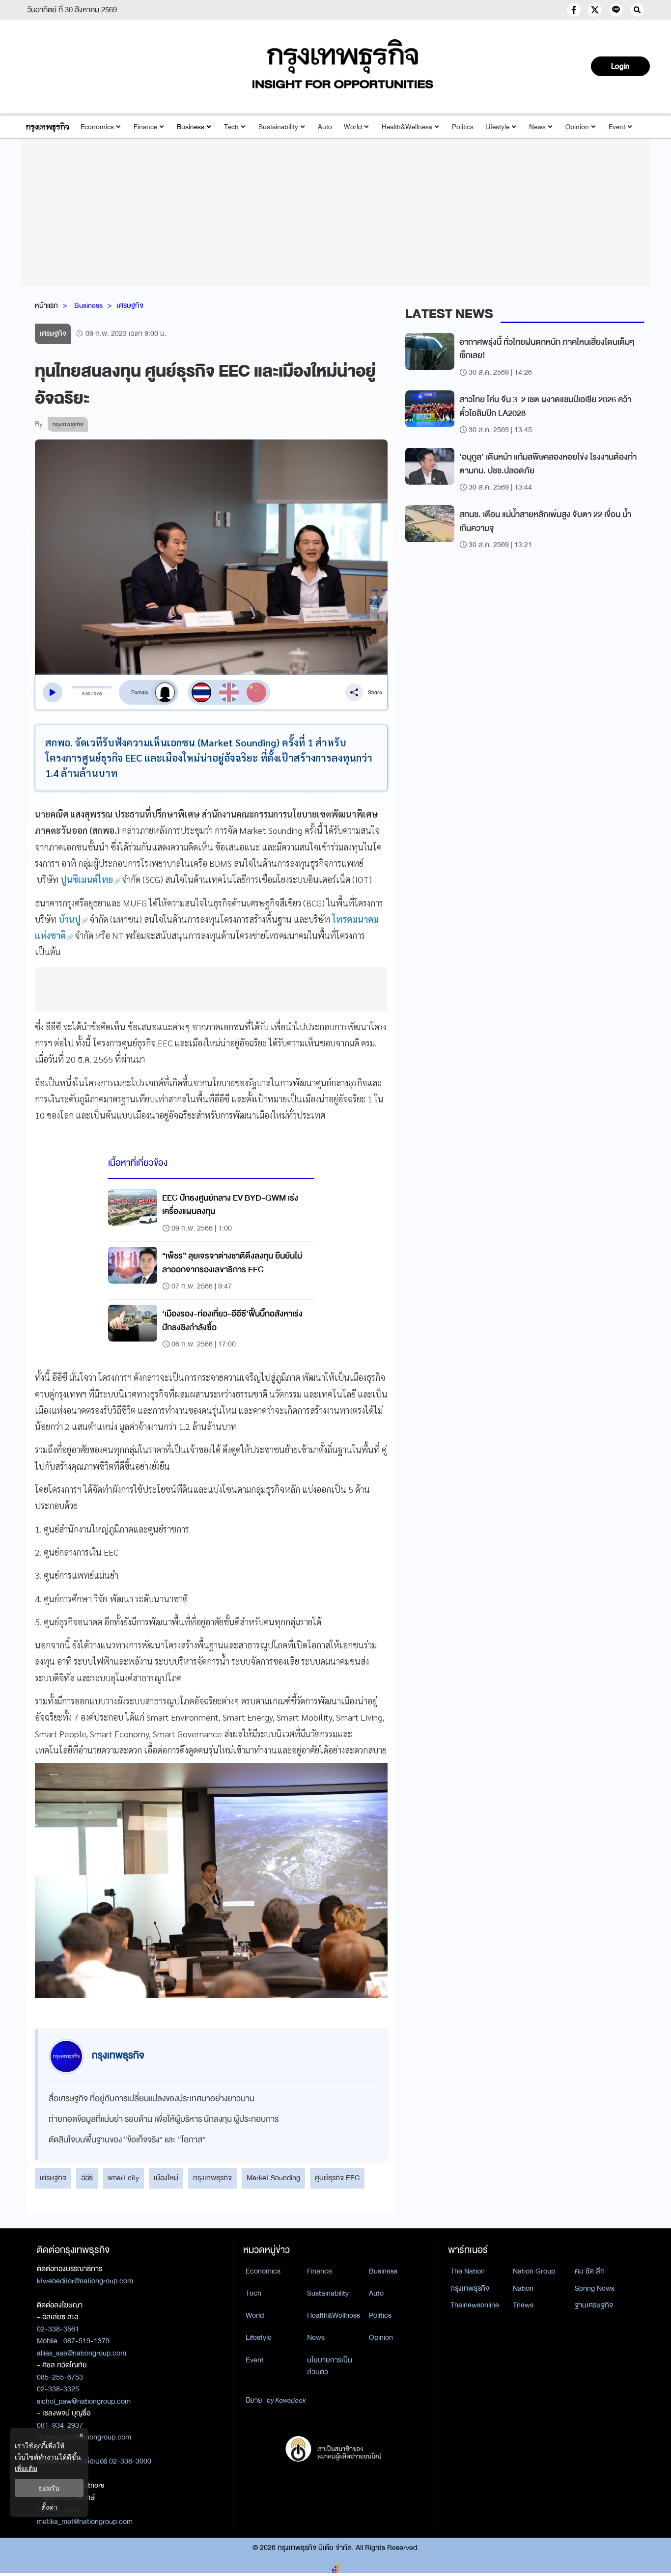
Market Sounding (273, 2178)
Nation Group (534, 2271)
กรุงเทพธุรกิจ (212, 2178)
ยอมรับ (49, 2488)
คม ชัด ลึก (590, 2271)
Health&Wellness (407, 127)
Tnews (523, 2305)
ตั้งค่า (49, 2507)
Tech (231, 127)
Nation (523, 2288)
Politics (463, 127)
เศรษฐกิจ (130, 305)
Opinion (577, 127)
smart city (123, 2178)
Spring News (595, 2288)
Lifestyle (497, 127)
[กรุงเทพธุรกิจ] (47, 127)
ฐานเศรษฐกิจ (594, 2305)
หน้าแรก (46, 305)
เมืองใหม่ (166, 2178)
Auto (325, 127)
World (353, 127)
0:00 (86, 694)
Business (191, 127)
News (537, 127)
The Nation (468, 2271)
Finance (145, 127)
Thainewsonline (475, 2305)
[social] (574, 10)
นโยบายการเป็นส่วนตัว (330, 2366)
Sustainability (278, 127)
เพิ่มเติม (26, 2468)
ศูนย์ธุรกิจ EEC (337, 2178)
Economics (97, 127)
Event (617, 127)
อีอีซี (87, 2178)
